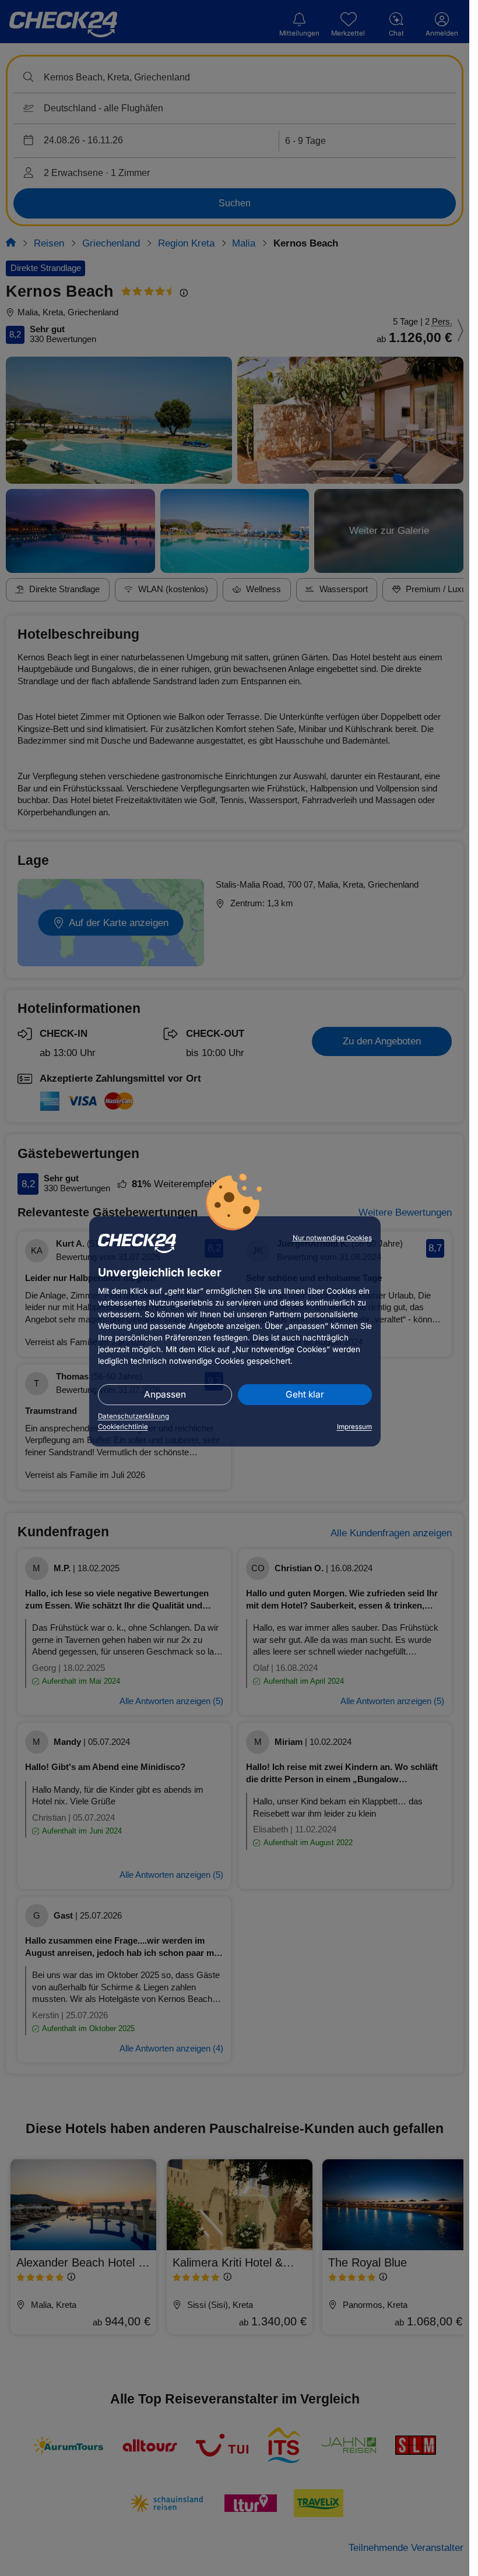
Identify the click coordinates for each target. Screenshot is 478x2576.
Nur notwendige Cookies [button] (332, 1238)
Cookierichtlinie (123, 1427)
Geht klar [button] (305, 1394)
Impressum (354, 1427)
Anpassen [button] (165, 1394)
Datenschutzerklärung (133, 1416)
